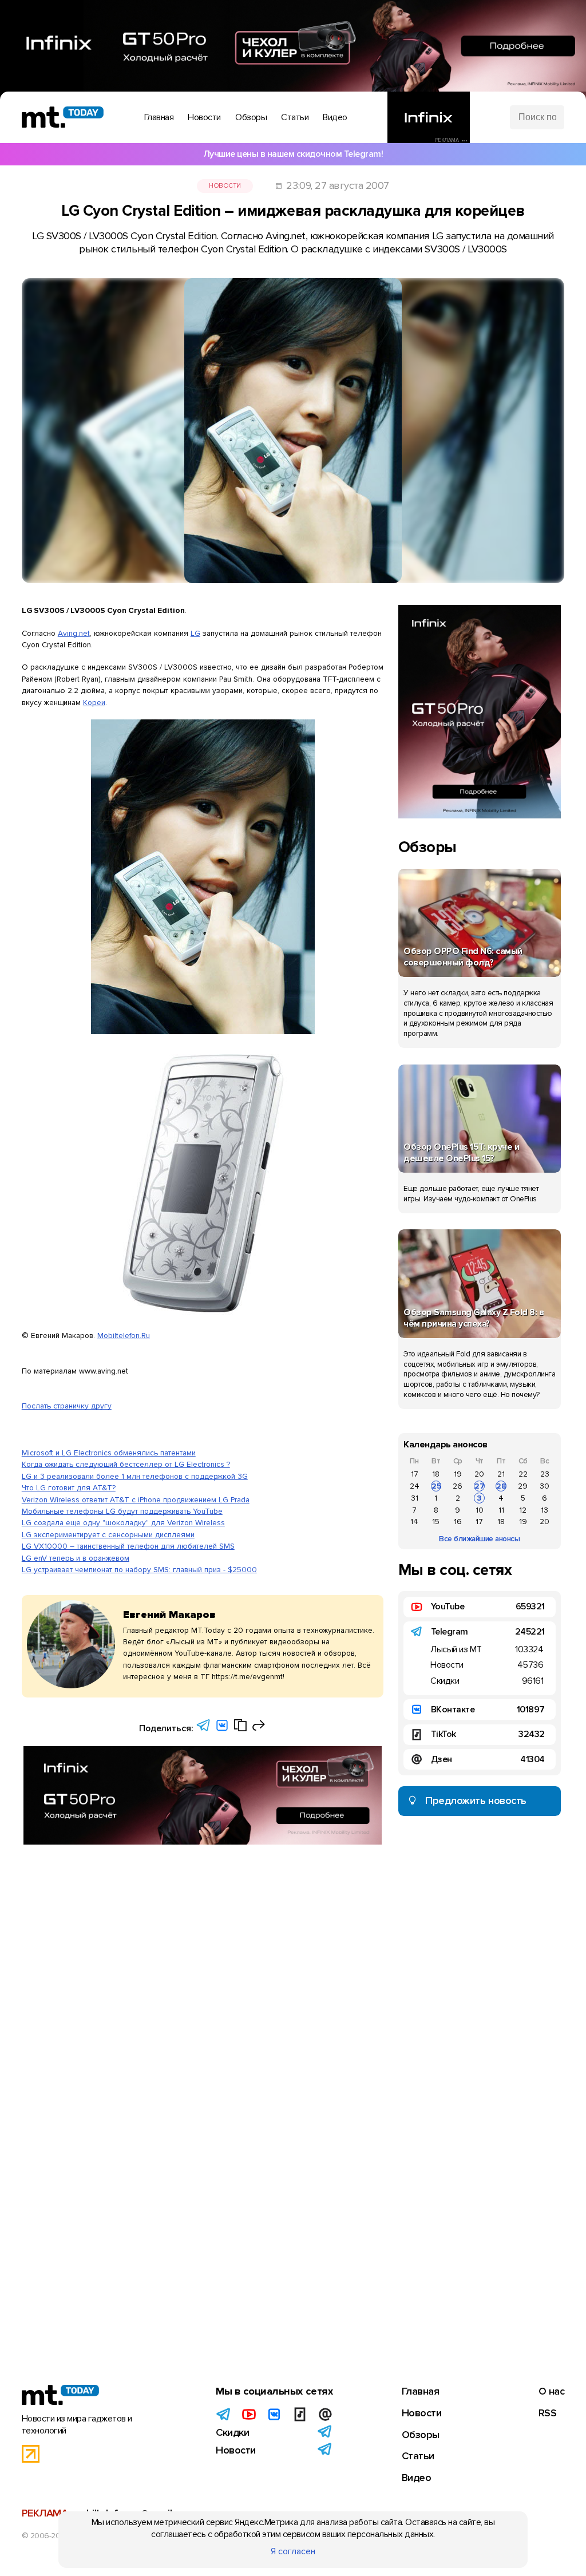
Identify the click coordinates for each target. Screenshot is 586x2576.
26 (458, 1486)
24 (415, 1486)
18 (436, 1474)
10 (480, 1510)
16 (458, 1522)
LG (195, 633)
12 (523, 1510)
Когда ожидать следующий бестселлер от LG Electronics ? (126, 1464)
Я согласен (293, 2551)
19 (458, 1474)
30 (545, 1486)
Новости (225, 186)
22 (523, 1474)
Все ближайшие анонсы (479, 1539)
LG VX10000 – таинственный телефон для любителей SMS (128, 1546)
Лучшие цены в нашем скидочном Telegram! (293, 154)
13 (545, 1510)
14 (414, 1522)
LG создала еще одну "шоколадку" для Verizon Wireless (123, 1523)
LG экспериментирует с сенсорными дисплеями (108, 1535)
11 (501, 1510)
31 (415, 1498)
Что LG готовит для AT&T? (69, 1488)
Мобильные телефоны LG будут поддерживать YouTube (122, 1511)
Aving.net (74, 633)
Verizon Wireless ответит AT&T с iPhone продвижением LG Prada (136, 1500)
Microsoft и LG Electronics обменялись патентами (109, 1453)
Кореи (94, 703)
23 (545, 1474)
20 (479, 1474)
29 (523, 1486)
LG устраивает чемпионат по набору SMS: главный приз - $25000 (139, 1570)
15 (436, 1522)
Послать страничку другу (67, 1406)
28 (501, 1486)
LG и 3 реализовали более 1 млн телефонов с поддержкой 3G (135, 1476)
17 (415, 1474)
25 (436, 1486)
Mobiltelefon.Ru (124, 1336)
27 (480, 1486)
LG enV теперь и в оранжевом (76, 1558)
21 (501, 1474)
